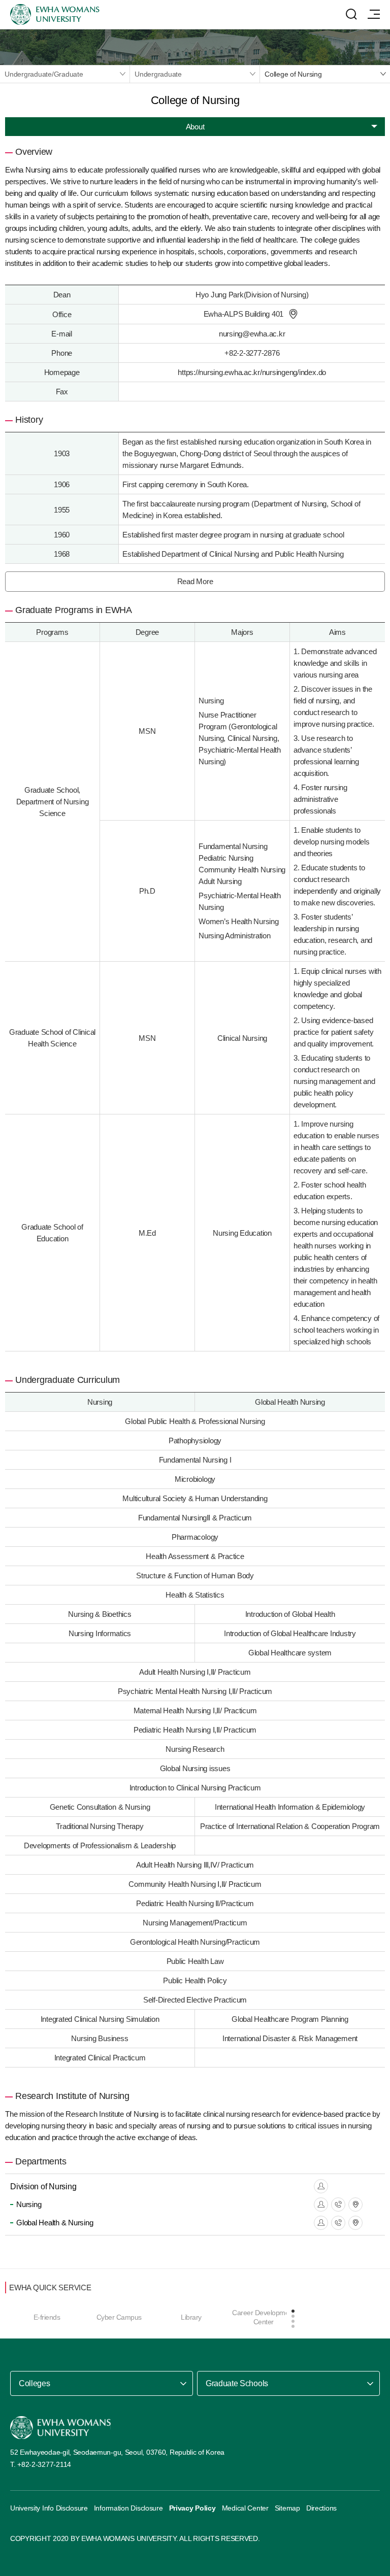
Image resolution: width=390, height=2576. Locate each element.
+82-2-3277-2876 (252, 353)
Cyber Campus (119, 2317)
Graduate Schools (237, 2383)
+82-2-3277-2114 (44, 2464)
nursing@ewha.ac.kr (252, 334)
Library (191, 2317)
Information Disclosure (128, 2508)
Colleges (34, 2383)
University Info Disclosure (49, 2508)
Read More (195, 581)
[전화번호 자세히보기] (338, 2205)
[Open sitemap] (374, 14)
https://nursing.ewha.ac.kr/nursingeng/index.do (252, 372)
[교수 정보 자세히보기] (321, 2186)
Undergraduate (158, 74)
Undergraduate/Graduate (44, 74)
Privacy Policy (192, 2508)
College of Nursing (293, 74)
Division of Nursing (43, 2187)
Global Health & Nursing (55, 2223)
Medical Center (245, 2508)
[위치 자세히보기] (293, 314)
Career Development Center (263, 2317)
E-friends (47, 2317)
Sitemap (287, 2508)
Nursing (29, 2204)
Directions (321, 2508)
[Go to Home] (60, 2428)
